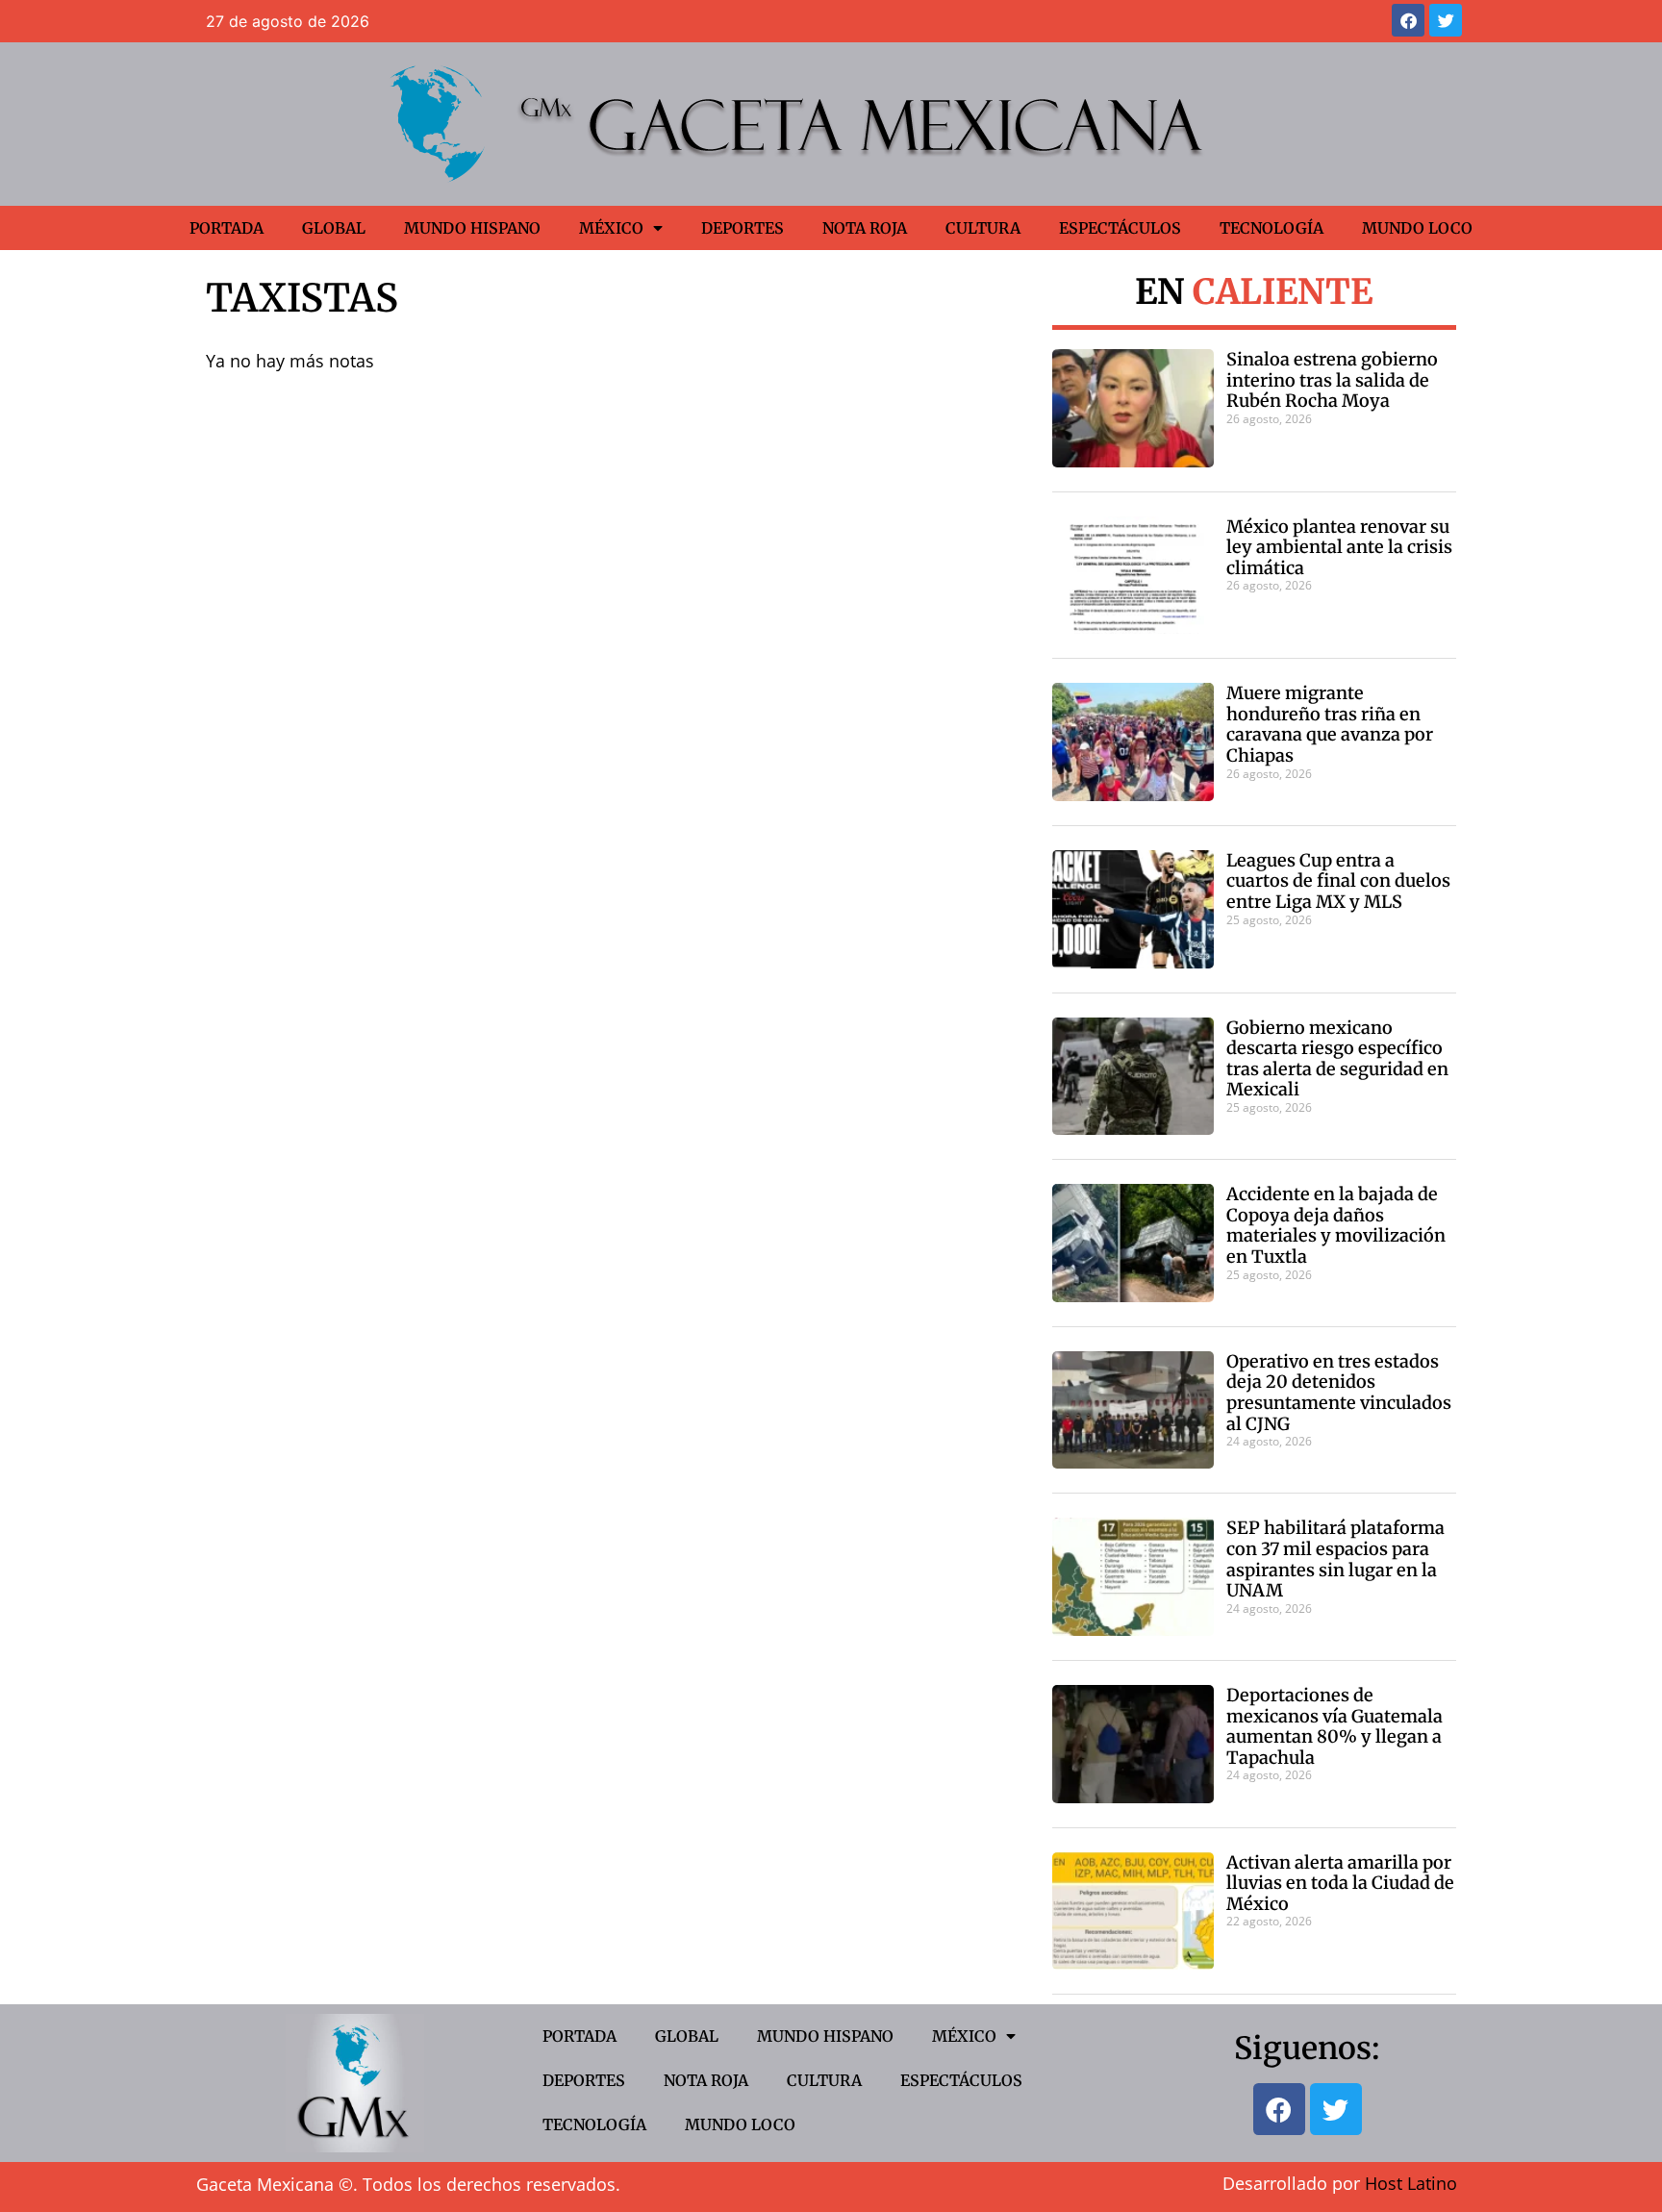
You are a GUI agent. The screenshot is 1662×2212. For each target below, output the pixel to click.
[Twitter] (1446, 20)
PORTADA (227, 228)
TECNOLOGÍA (1272, 228)
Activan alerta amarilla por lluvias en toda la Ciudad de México (1340, 1883)
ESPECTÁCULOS (1120, 228)
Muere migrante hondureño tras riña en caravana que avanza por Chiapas (1330, 724)
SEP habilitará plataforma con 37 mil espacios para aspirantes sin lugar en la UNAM (1335, 1559)
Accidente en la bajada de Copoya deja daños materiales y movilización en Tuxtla (1336, 1225)
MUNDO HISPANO (472, 228)
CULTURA (983, 228)
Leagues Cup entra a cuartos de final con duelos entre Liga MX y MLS (1338, 881)
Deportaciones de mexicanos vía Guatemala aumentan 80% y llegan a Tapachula (1335, 1726)
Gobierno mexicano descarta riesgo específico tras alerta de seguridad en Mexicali (1337, 1059)
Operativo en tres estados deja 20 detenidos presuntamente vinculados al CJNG (1339, 1393)
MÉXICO (611, 228)
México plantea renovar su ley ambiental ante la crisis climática (1339, 547)
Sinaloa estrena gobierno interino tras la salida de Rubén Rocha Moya (1332, 380)
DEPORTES (743, 228)
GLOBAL (334, 228)
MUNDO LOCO (1417, 228)
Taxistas (302, 298)
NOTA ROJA (865, 228)
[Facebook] (1408, 20)
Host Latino (1411, 2183)
